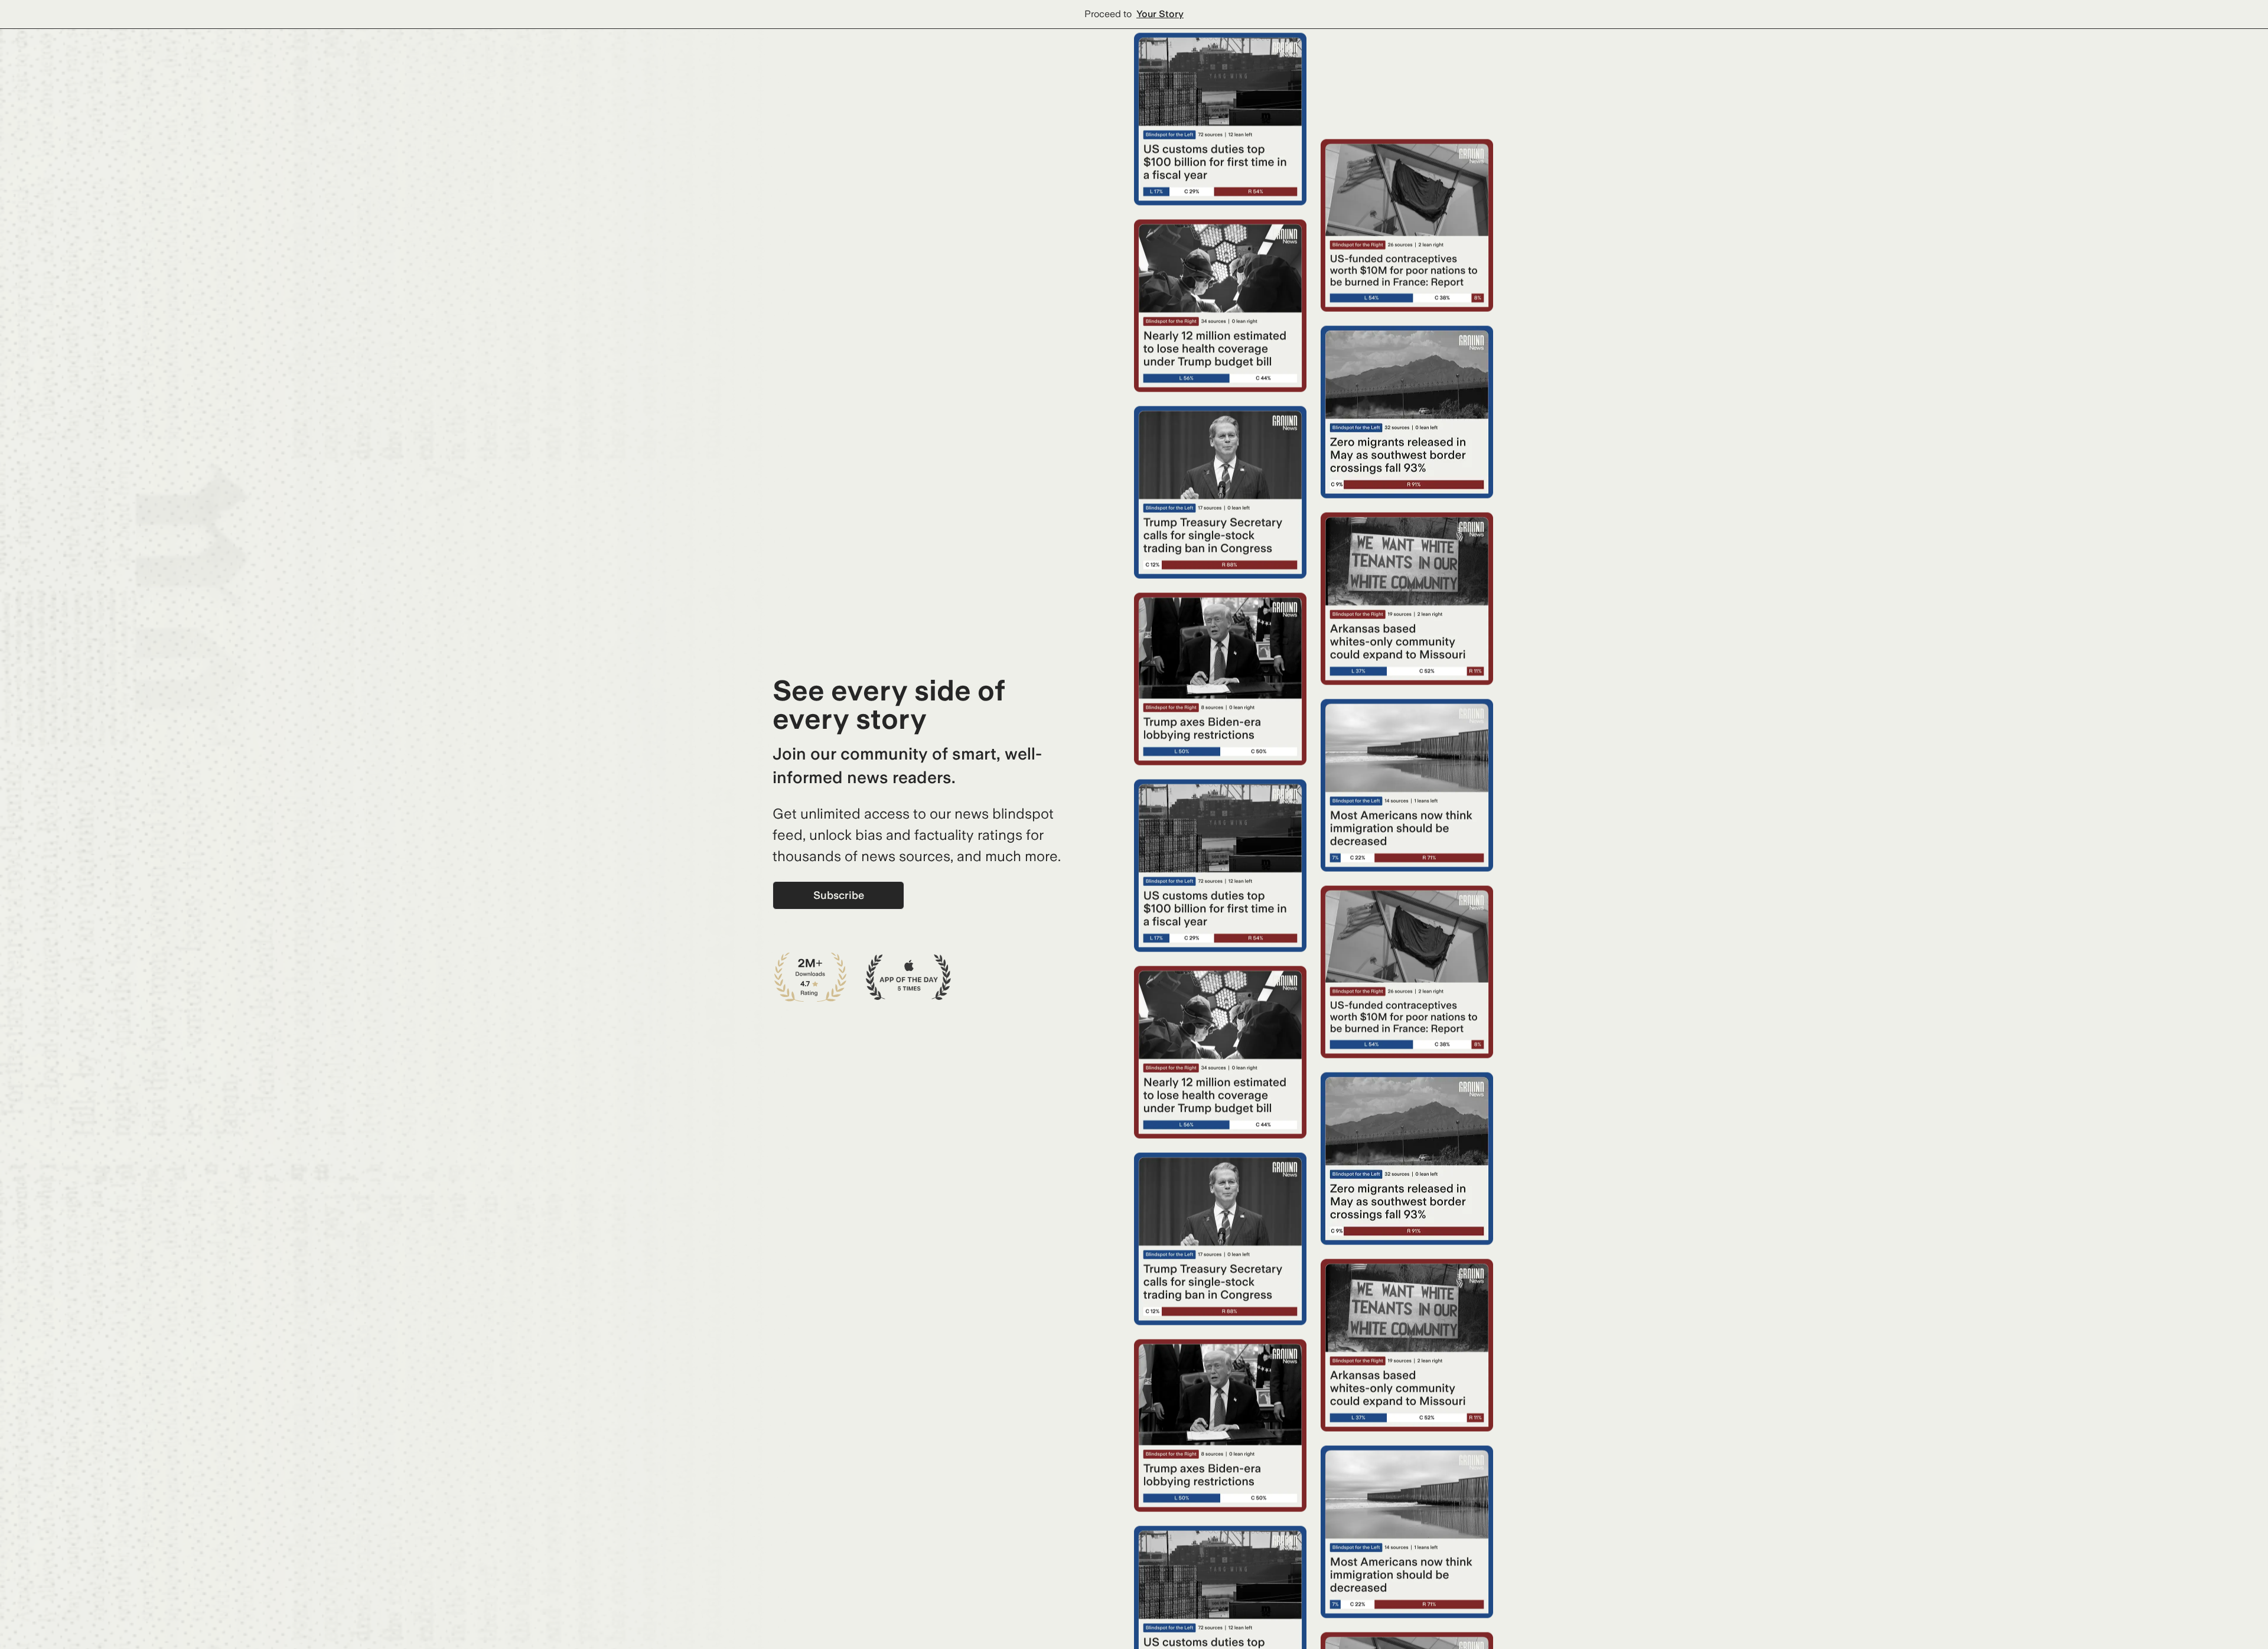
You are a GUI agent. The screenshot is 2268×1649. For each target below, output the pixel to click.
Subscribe (839, 895)
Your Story (1160, 14)
